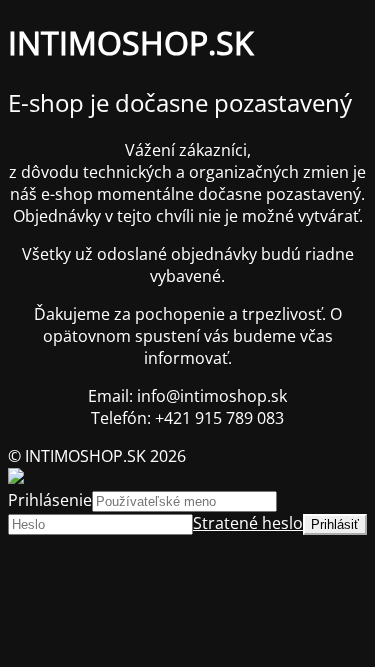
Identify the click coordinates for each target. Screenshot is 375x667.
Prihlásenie (50, 500)
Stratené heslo (248, 523)
